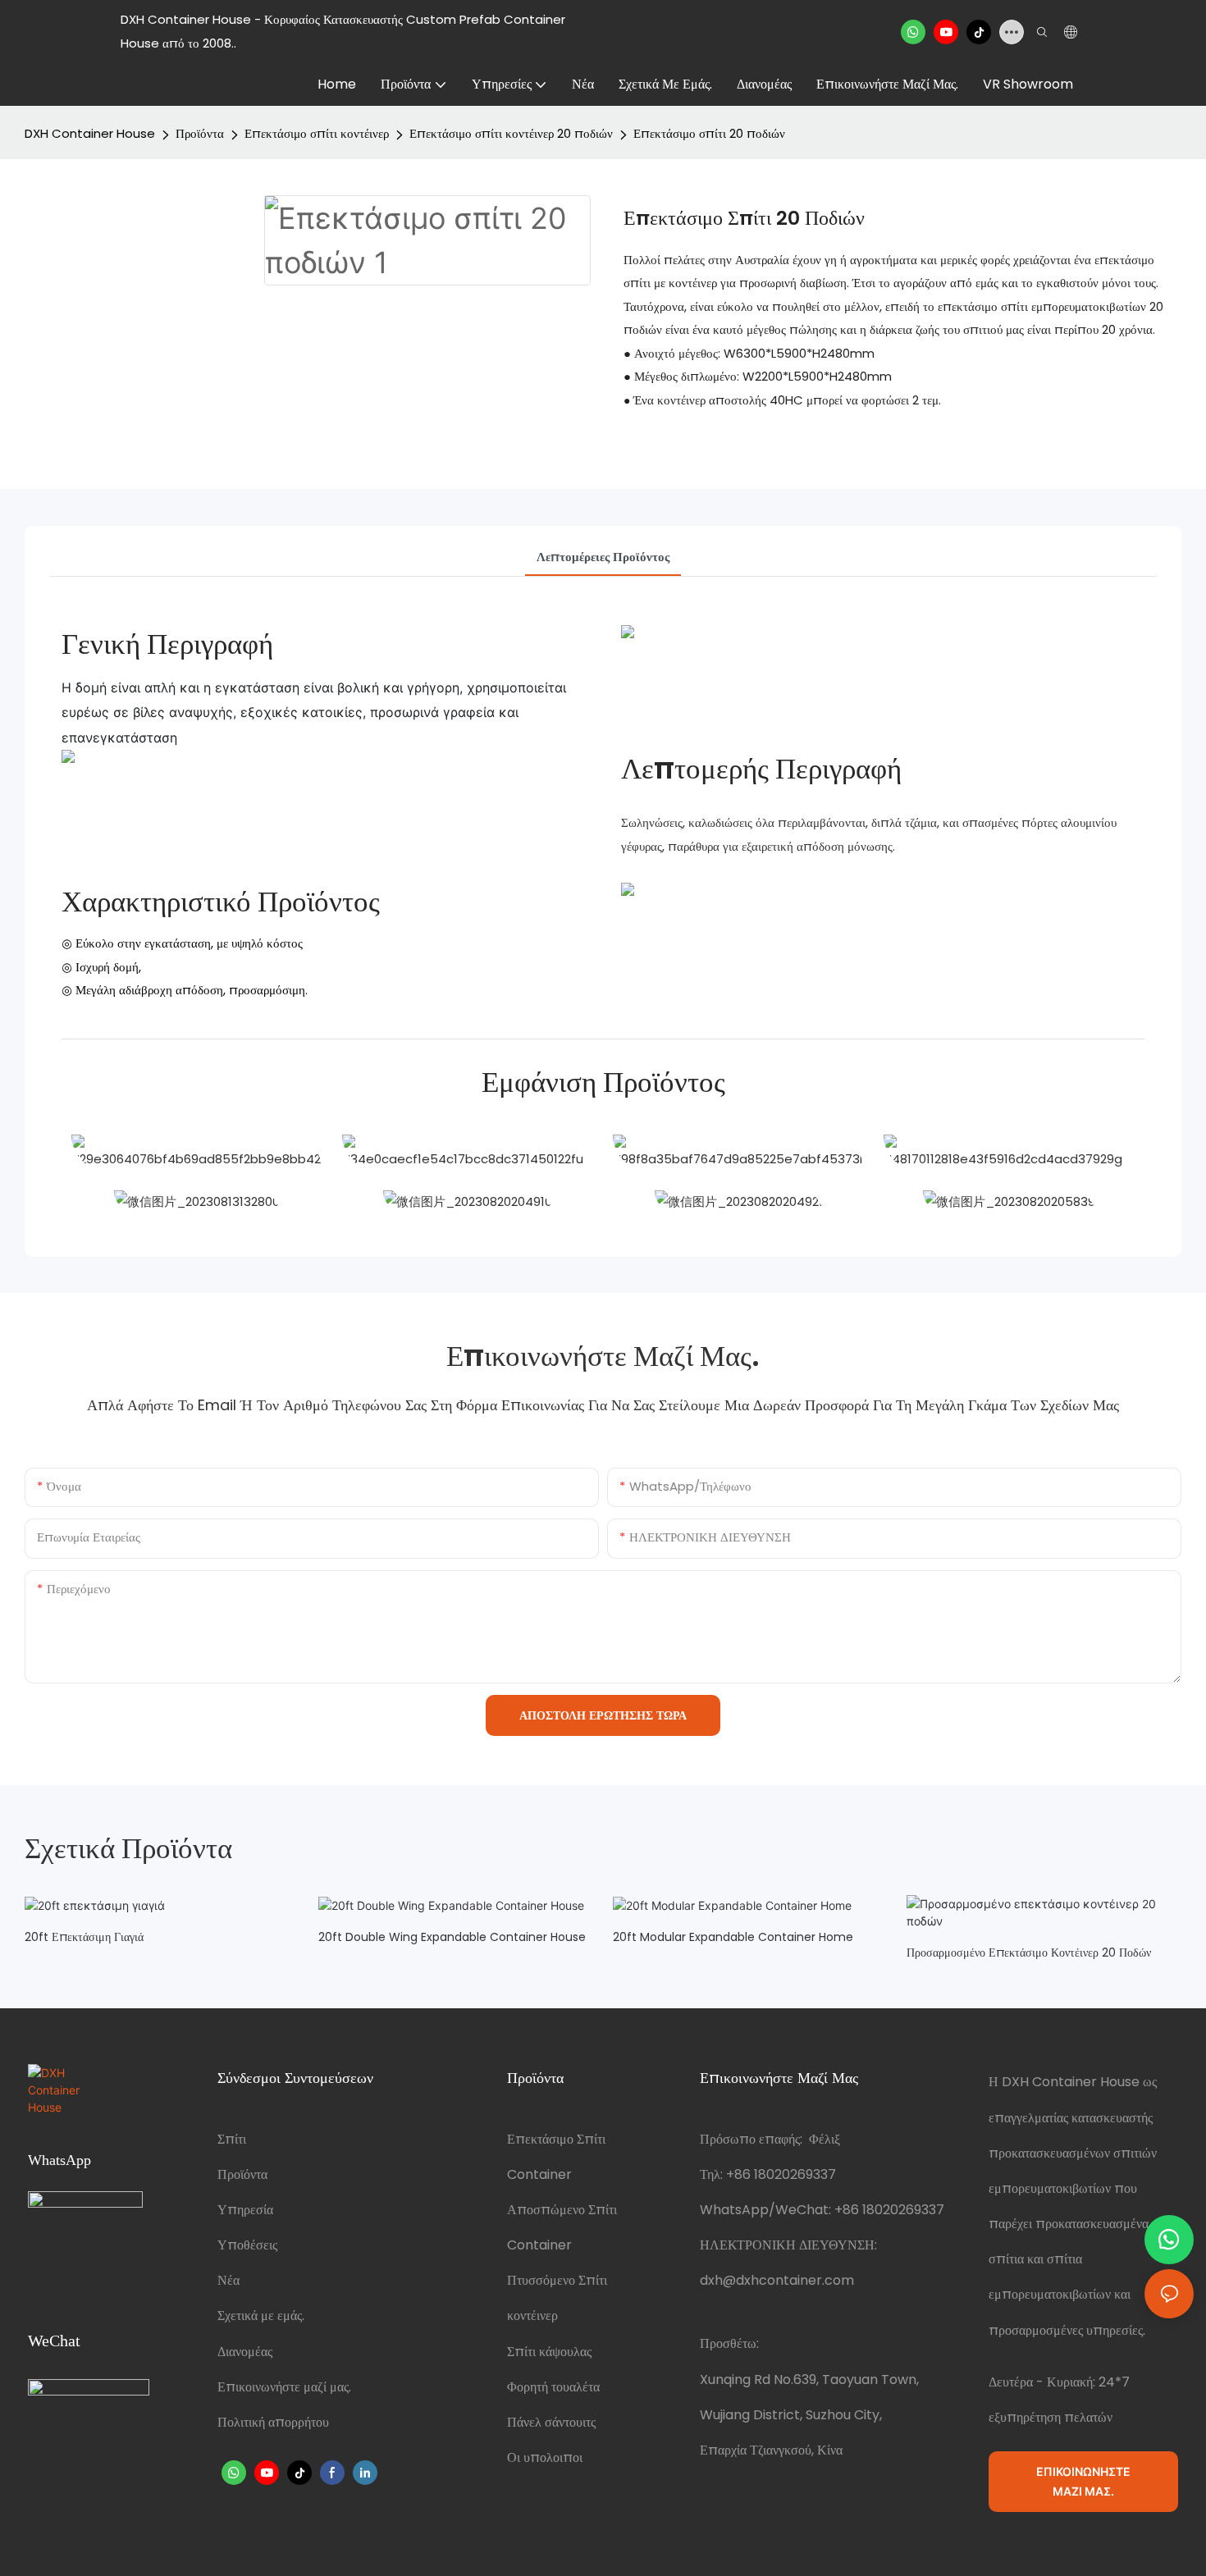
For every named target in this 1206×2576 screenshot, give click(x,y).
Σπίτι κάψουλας (549, 2352)
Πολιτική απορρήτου (273, 2422)
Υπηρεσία (245, 2210)
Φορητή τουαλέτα (553, 2387)
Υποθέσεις (247, 2245)
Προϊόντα (200, 133)
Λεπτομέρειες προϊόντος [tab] (603, 557)
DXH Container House (90, 133)
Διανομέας (245, 2352)
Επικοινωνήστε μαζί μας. (284, 2387)
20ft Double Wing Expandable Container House (452, 1937)
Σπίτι (232, 2139)
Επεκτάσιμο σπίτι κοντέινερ (317, 133)
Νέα (228, 2280)
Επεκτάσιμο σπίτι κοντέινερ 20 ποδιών (511, 133)
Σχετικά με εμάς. (261, 2316)
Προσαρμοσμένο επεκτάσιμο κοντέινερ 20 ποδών (1029, 1953)
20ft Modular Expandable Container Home (733, 1937)
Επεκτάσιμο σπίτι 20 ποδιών (709, 133)
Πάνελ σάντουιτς (551, 2422)
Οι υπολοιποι (545, 2457)
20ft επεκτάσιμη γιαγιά (84, 1937)
